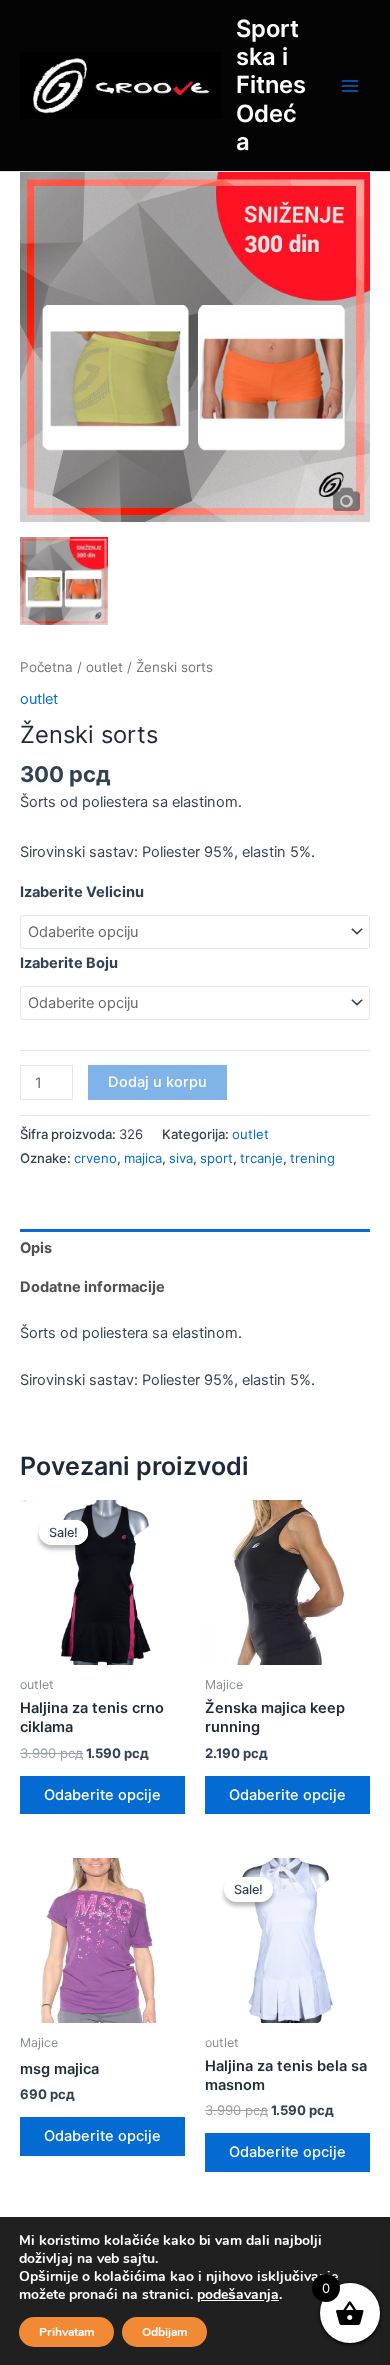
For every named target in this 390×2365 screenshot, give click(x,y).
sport (216, 1158)
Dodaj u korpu (157, 1082)
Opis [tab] (36, 1248)
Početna (46, 667)
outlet (104, 667)
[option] (195, 347)
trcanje (261, 1158)
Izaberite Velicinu (82, 892)
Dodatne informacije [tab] (92, 1287)
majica (143, 1158)
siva (181, 1158)
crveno (95, 1158)
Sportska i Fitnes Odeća (271, 85)
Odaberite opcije (102, 1795)
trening (312, 1158)
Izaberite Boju (69, 963)
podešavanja (238, 2295)
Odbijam (164, 2332)
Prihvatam (66, 2332)
